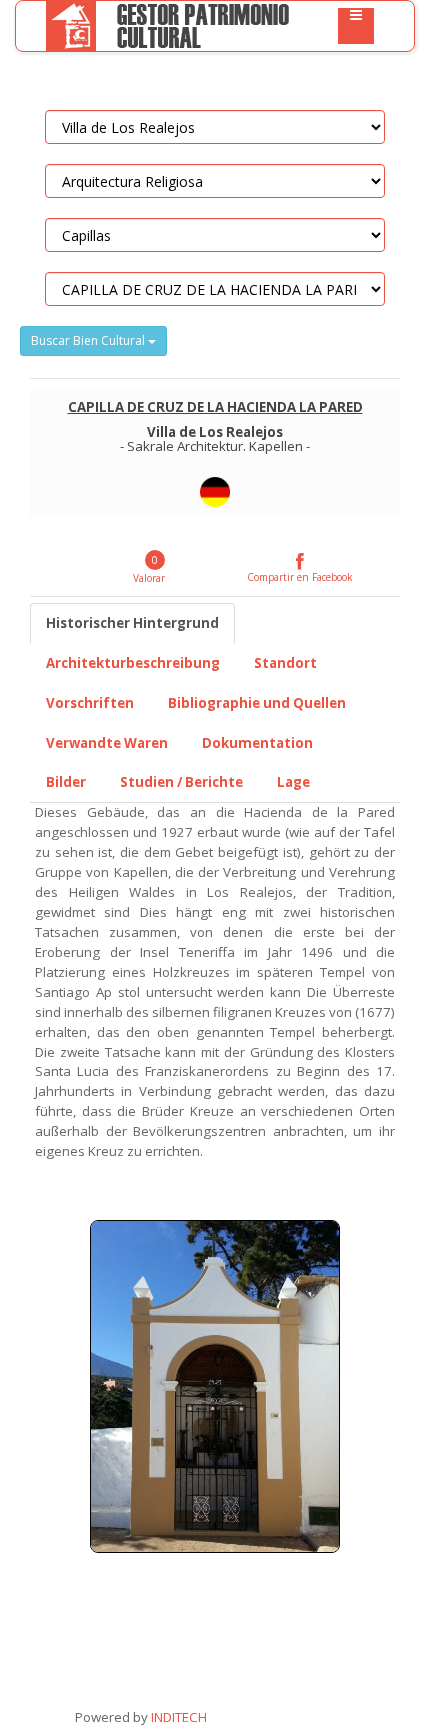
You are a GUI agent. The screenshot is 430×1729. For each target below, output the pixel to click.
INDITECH (177, 1717)
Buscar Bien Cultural (89, 340)
